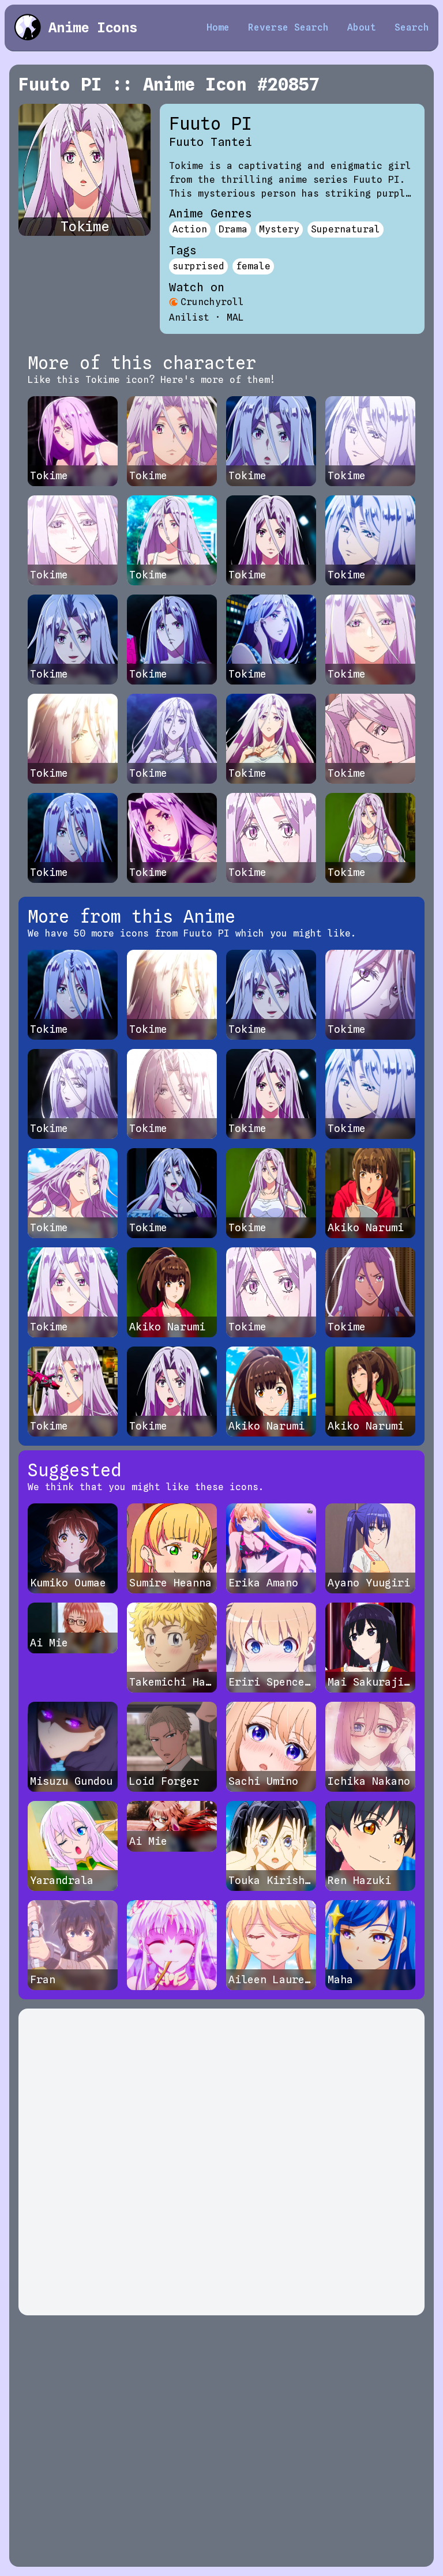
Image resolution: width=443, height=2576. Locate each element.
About (362, 27)
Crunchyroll (212, 302)
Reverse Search (288, 27)
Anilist (189, 317)
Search (412, 27)
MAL (235, 317)
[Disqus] (221, 2162)
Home (218, 27)
